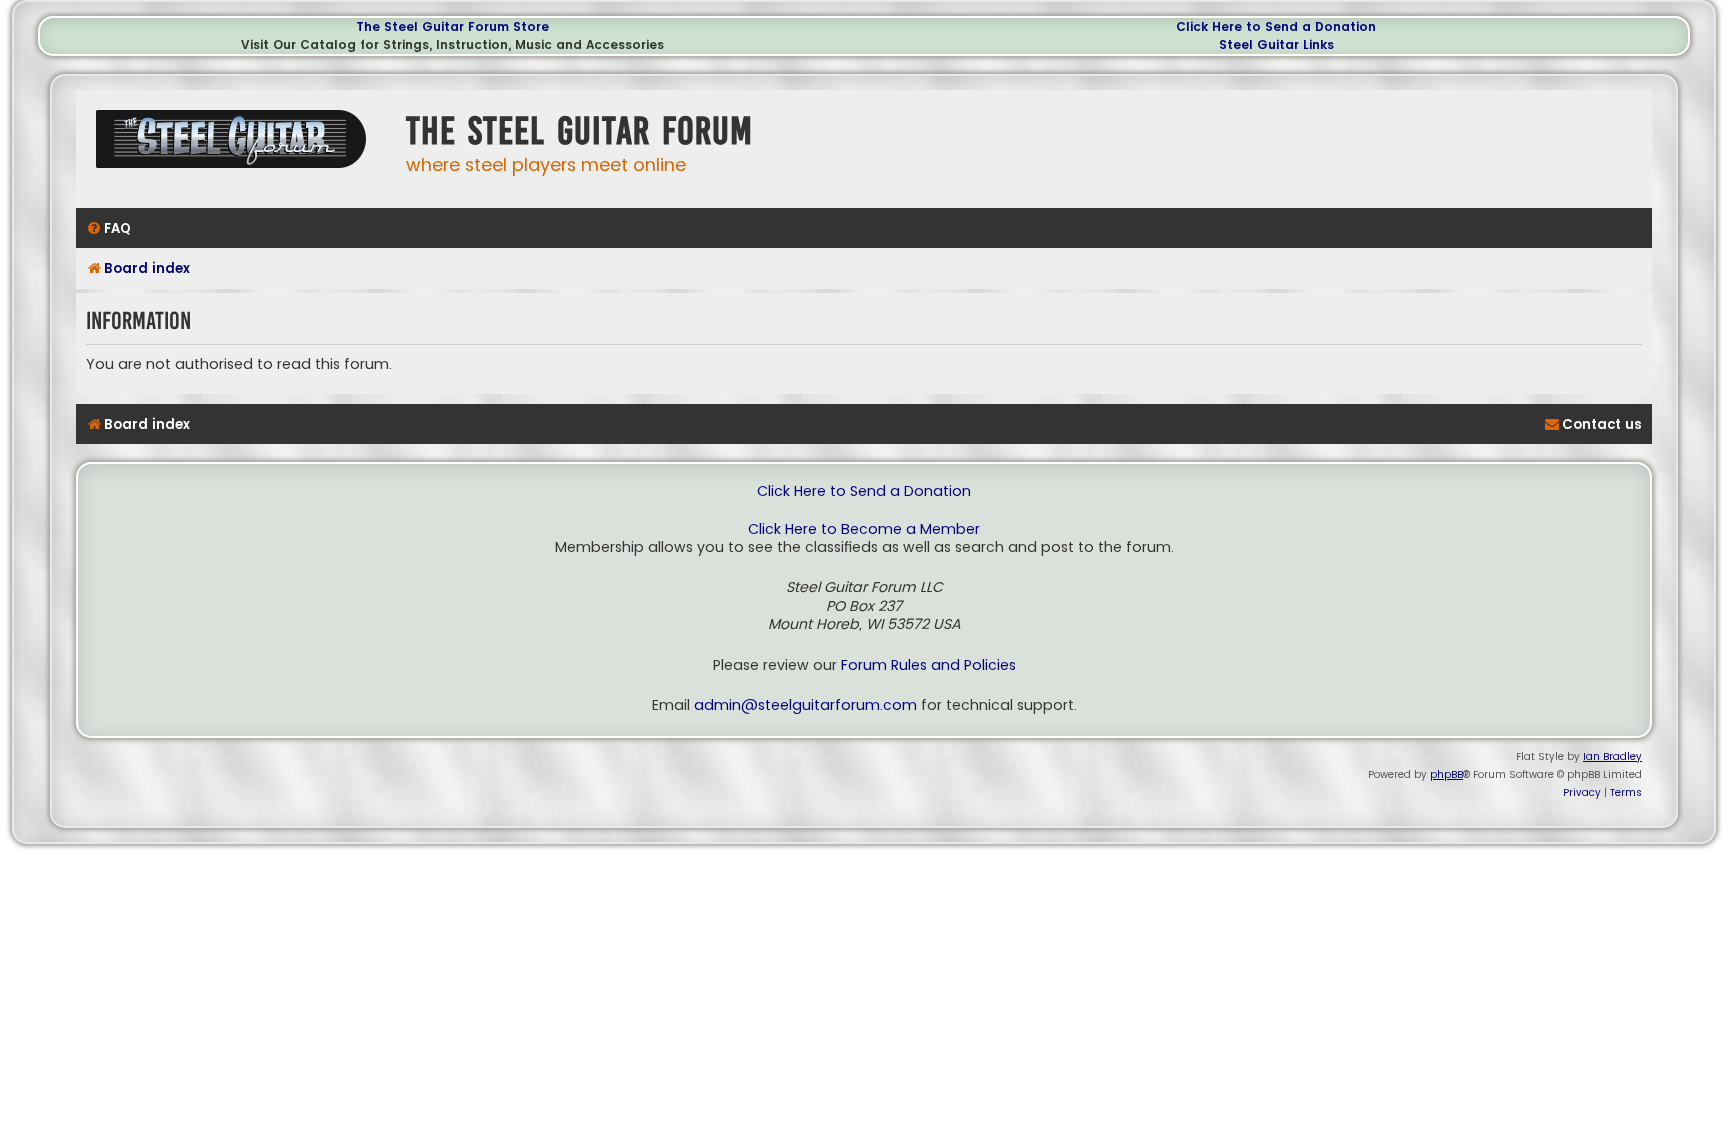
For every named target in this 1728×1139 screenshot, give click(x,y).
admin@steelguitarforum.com (805, 705)
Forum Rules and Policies (928, 665)
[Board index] (236, 146)
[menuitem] (108, 228)
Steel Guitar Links (1276, 44)
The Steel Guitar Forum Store (452, 26)
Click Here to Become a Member (864, 529)
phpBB (1446, 774)
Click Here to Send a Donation (1276, 26)
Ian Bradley (1612, 756)
